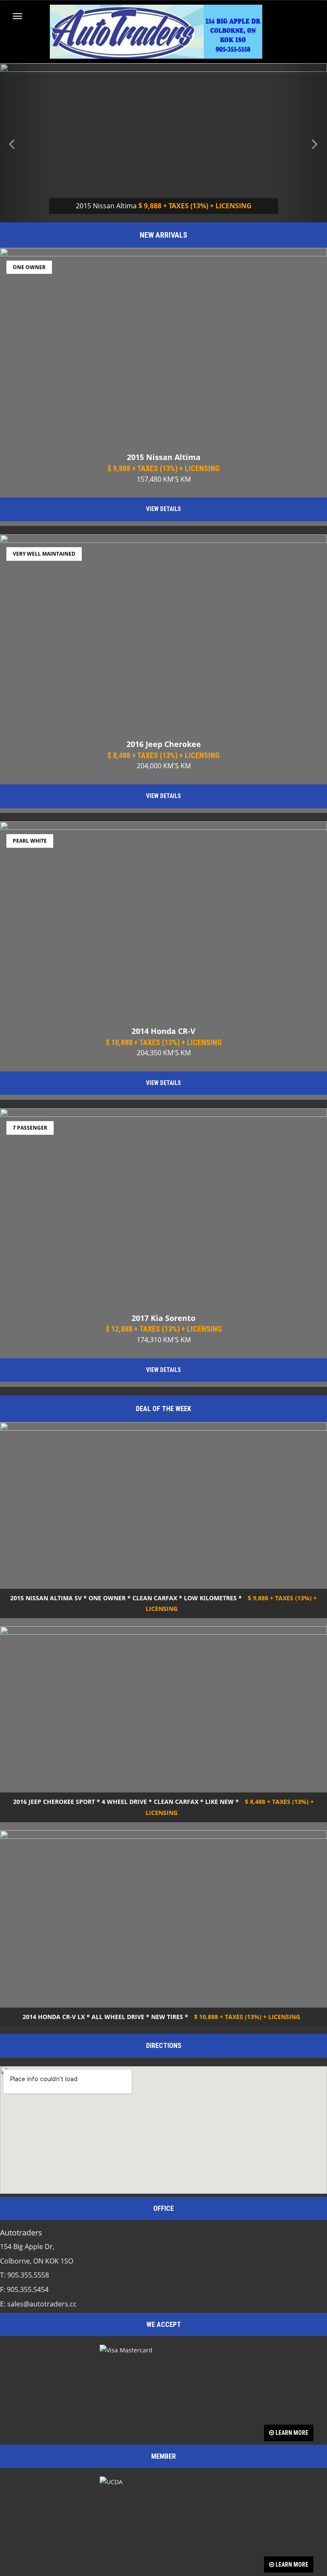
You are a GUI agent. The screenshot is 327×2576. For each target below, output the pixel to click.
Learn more (291, 2433)
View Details (163, 509)
